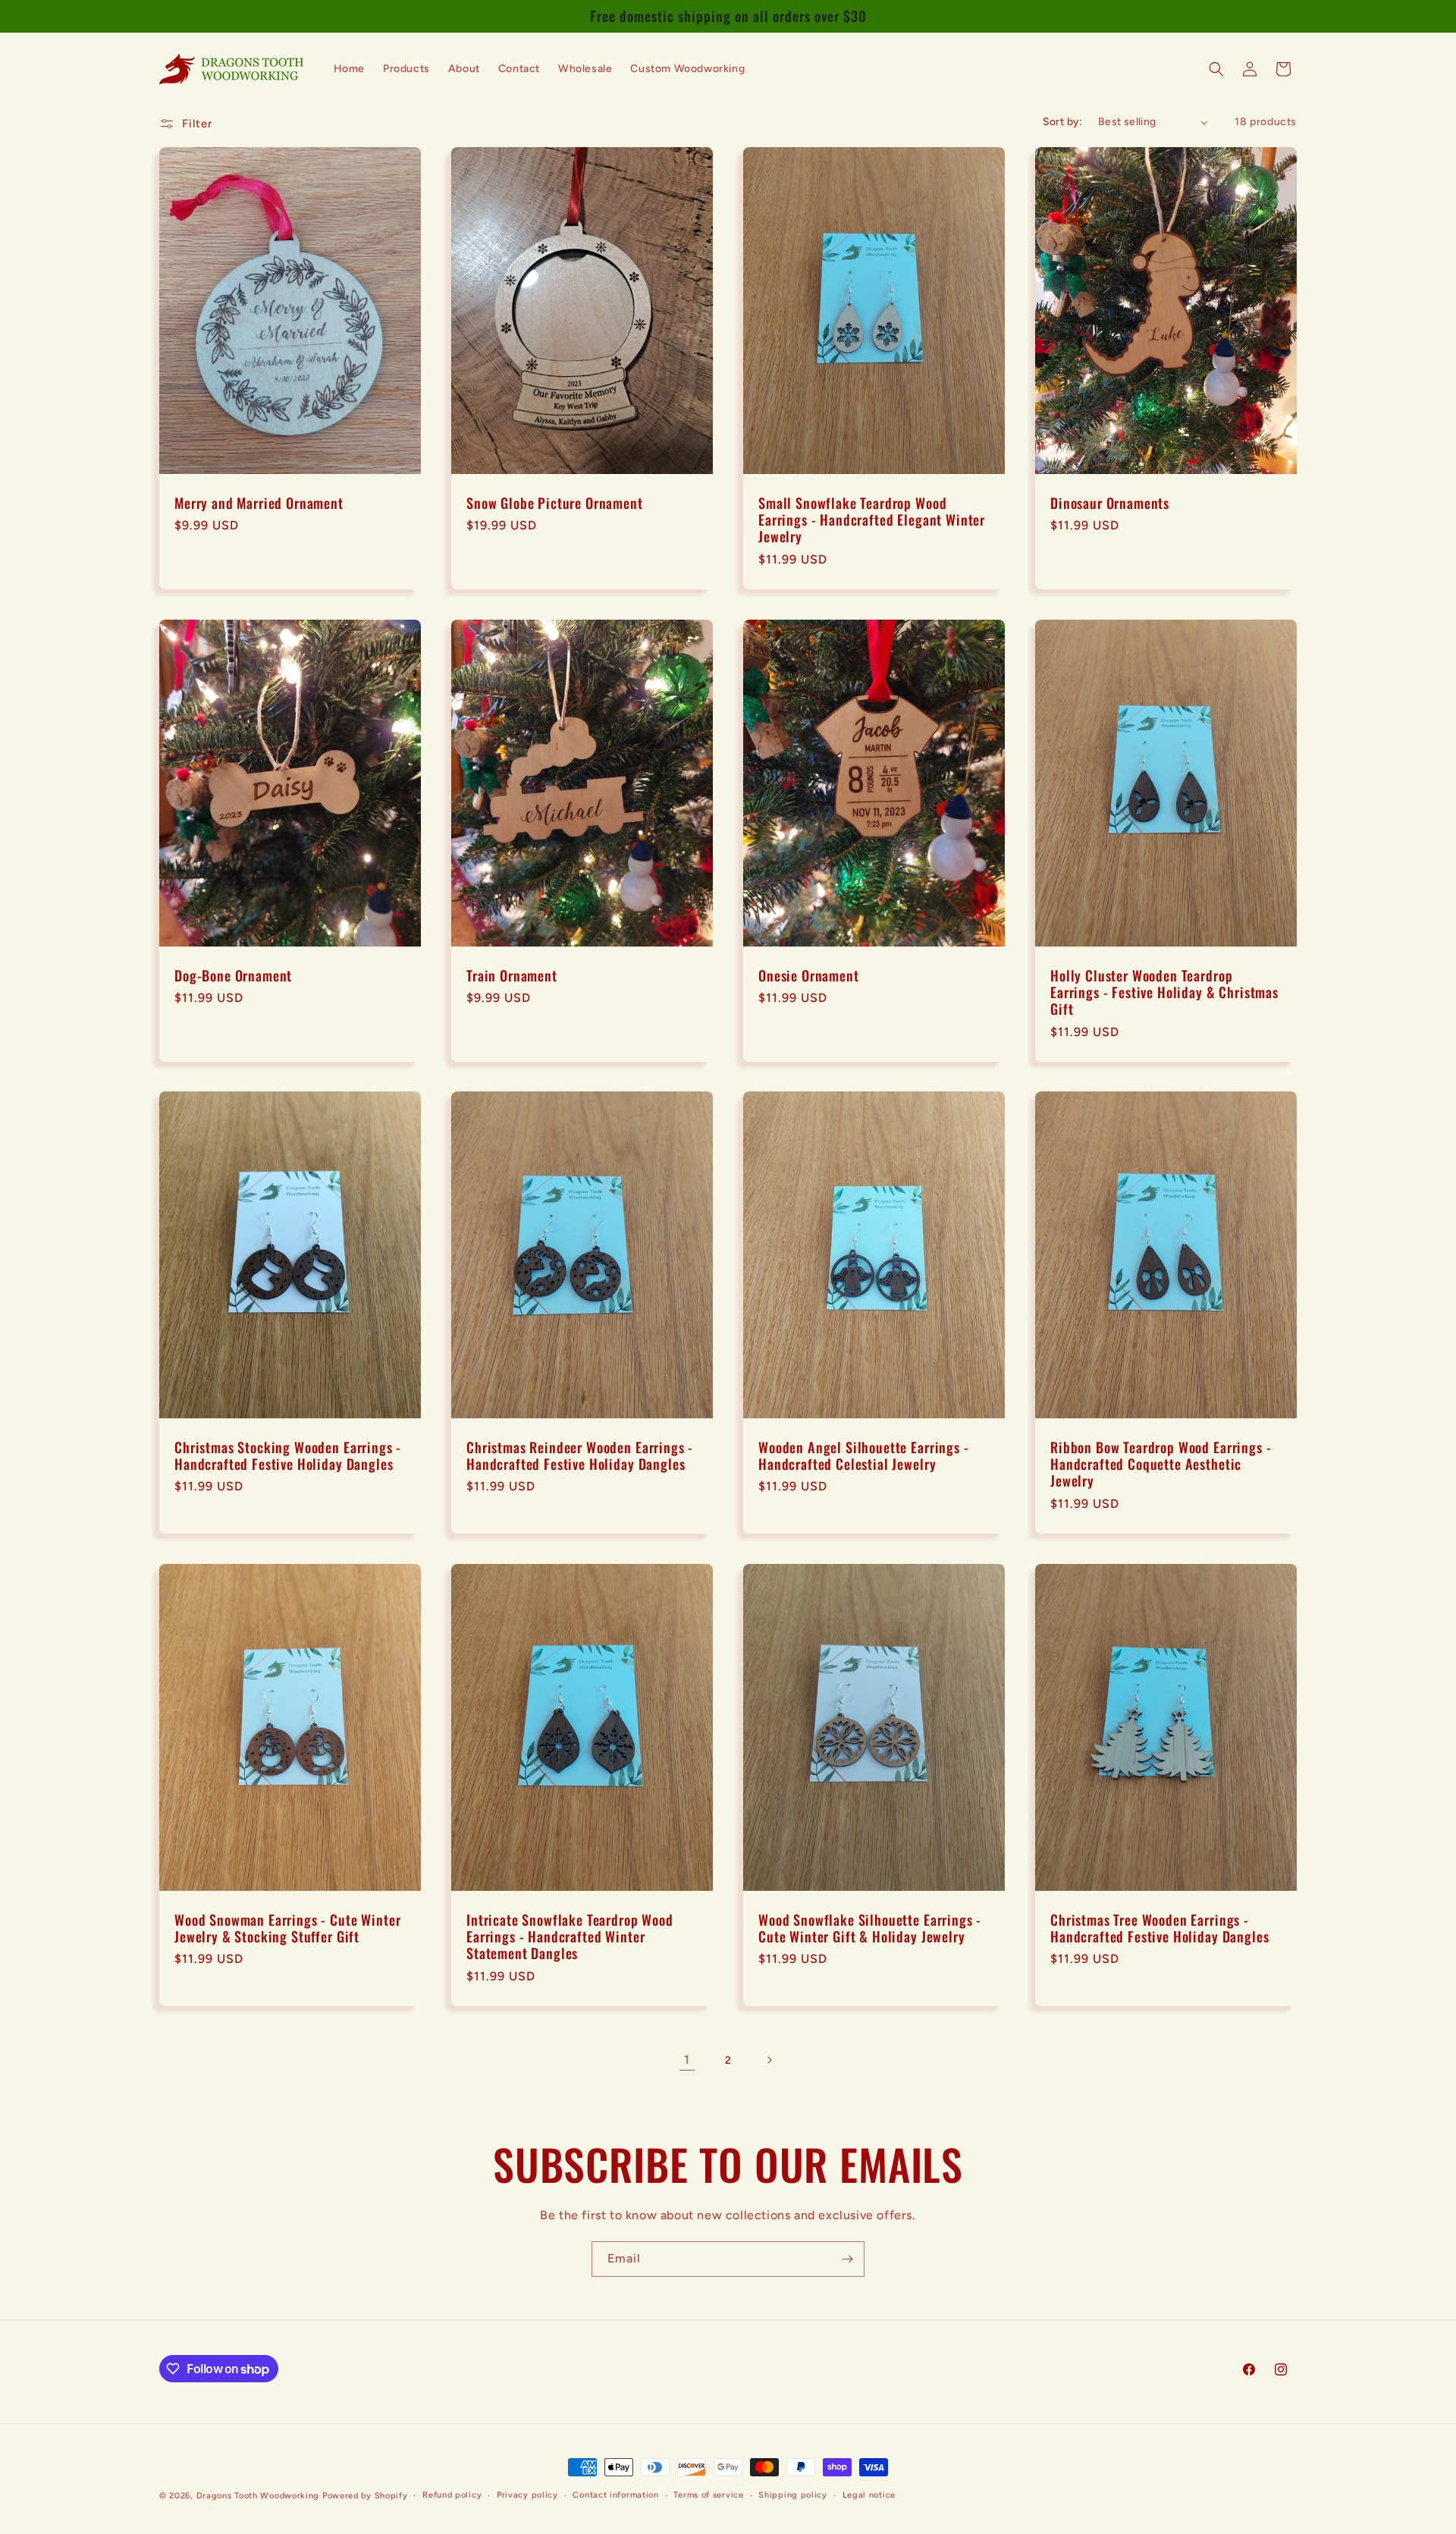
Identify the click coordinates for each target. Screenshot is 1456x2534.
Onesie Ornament (809, 975)
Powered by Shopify (365, 2496)
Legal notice (869, 2495)
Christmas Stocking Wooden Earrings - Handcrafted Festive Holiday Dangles (288, 1455)
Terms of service (708, 2495)
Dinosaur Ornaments (1110, 503)
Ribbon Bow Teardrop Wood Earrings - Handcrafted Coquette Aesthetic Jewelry (1161, 1464)
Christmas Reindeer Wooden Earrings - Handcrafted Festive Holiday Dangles (580, 1455)
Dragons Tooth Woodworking (258, 2496)
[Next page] (769, 2060)
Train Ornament (512, 975)
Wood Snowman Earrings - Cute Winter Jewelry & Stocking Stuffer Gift (287, 1928)
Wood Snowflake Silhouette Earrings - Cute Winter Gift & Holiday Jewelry (870, 1928)
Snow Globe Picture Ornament (555, 503)
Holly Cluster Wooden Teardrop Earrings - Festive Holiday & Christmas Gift (1164, 992)
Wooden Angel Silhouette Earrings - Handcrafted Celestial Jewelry (864, 1455)
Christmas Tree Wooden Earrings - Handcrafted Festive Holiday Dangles (1159, 1928)
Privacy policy (527, 2495)
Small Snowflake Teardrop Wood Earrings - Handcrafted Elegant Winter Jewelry (872, 520)
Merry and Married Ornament (259, 503)
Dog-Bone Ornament (233, 975)
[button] (1216, 69)
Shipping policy (793, 2495)
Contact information (615, 2495)
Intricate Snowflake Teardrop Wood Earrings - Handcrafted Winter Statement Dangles (570, 1936)
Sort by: (1063, 122)
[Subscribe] (847, 2259)
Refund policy (452, 2495)
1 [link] (687, 2060)
